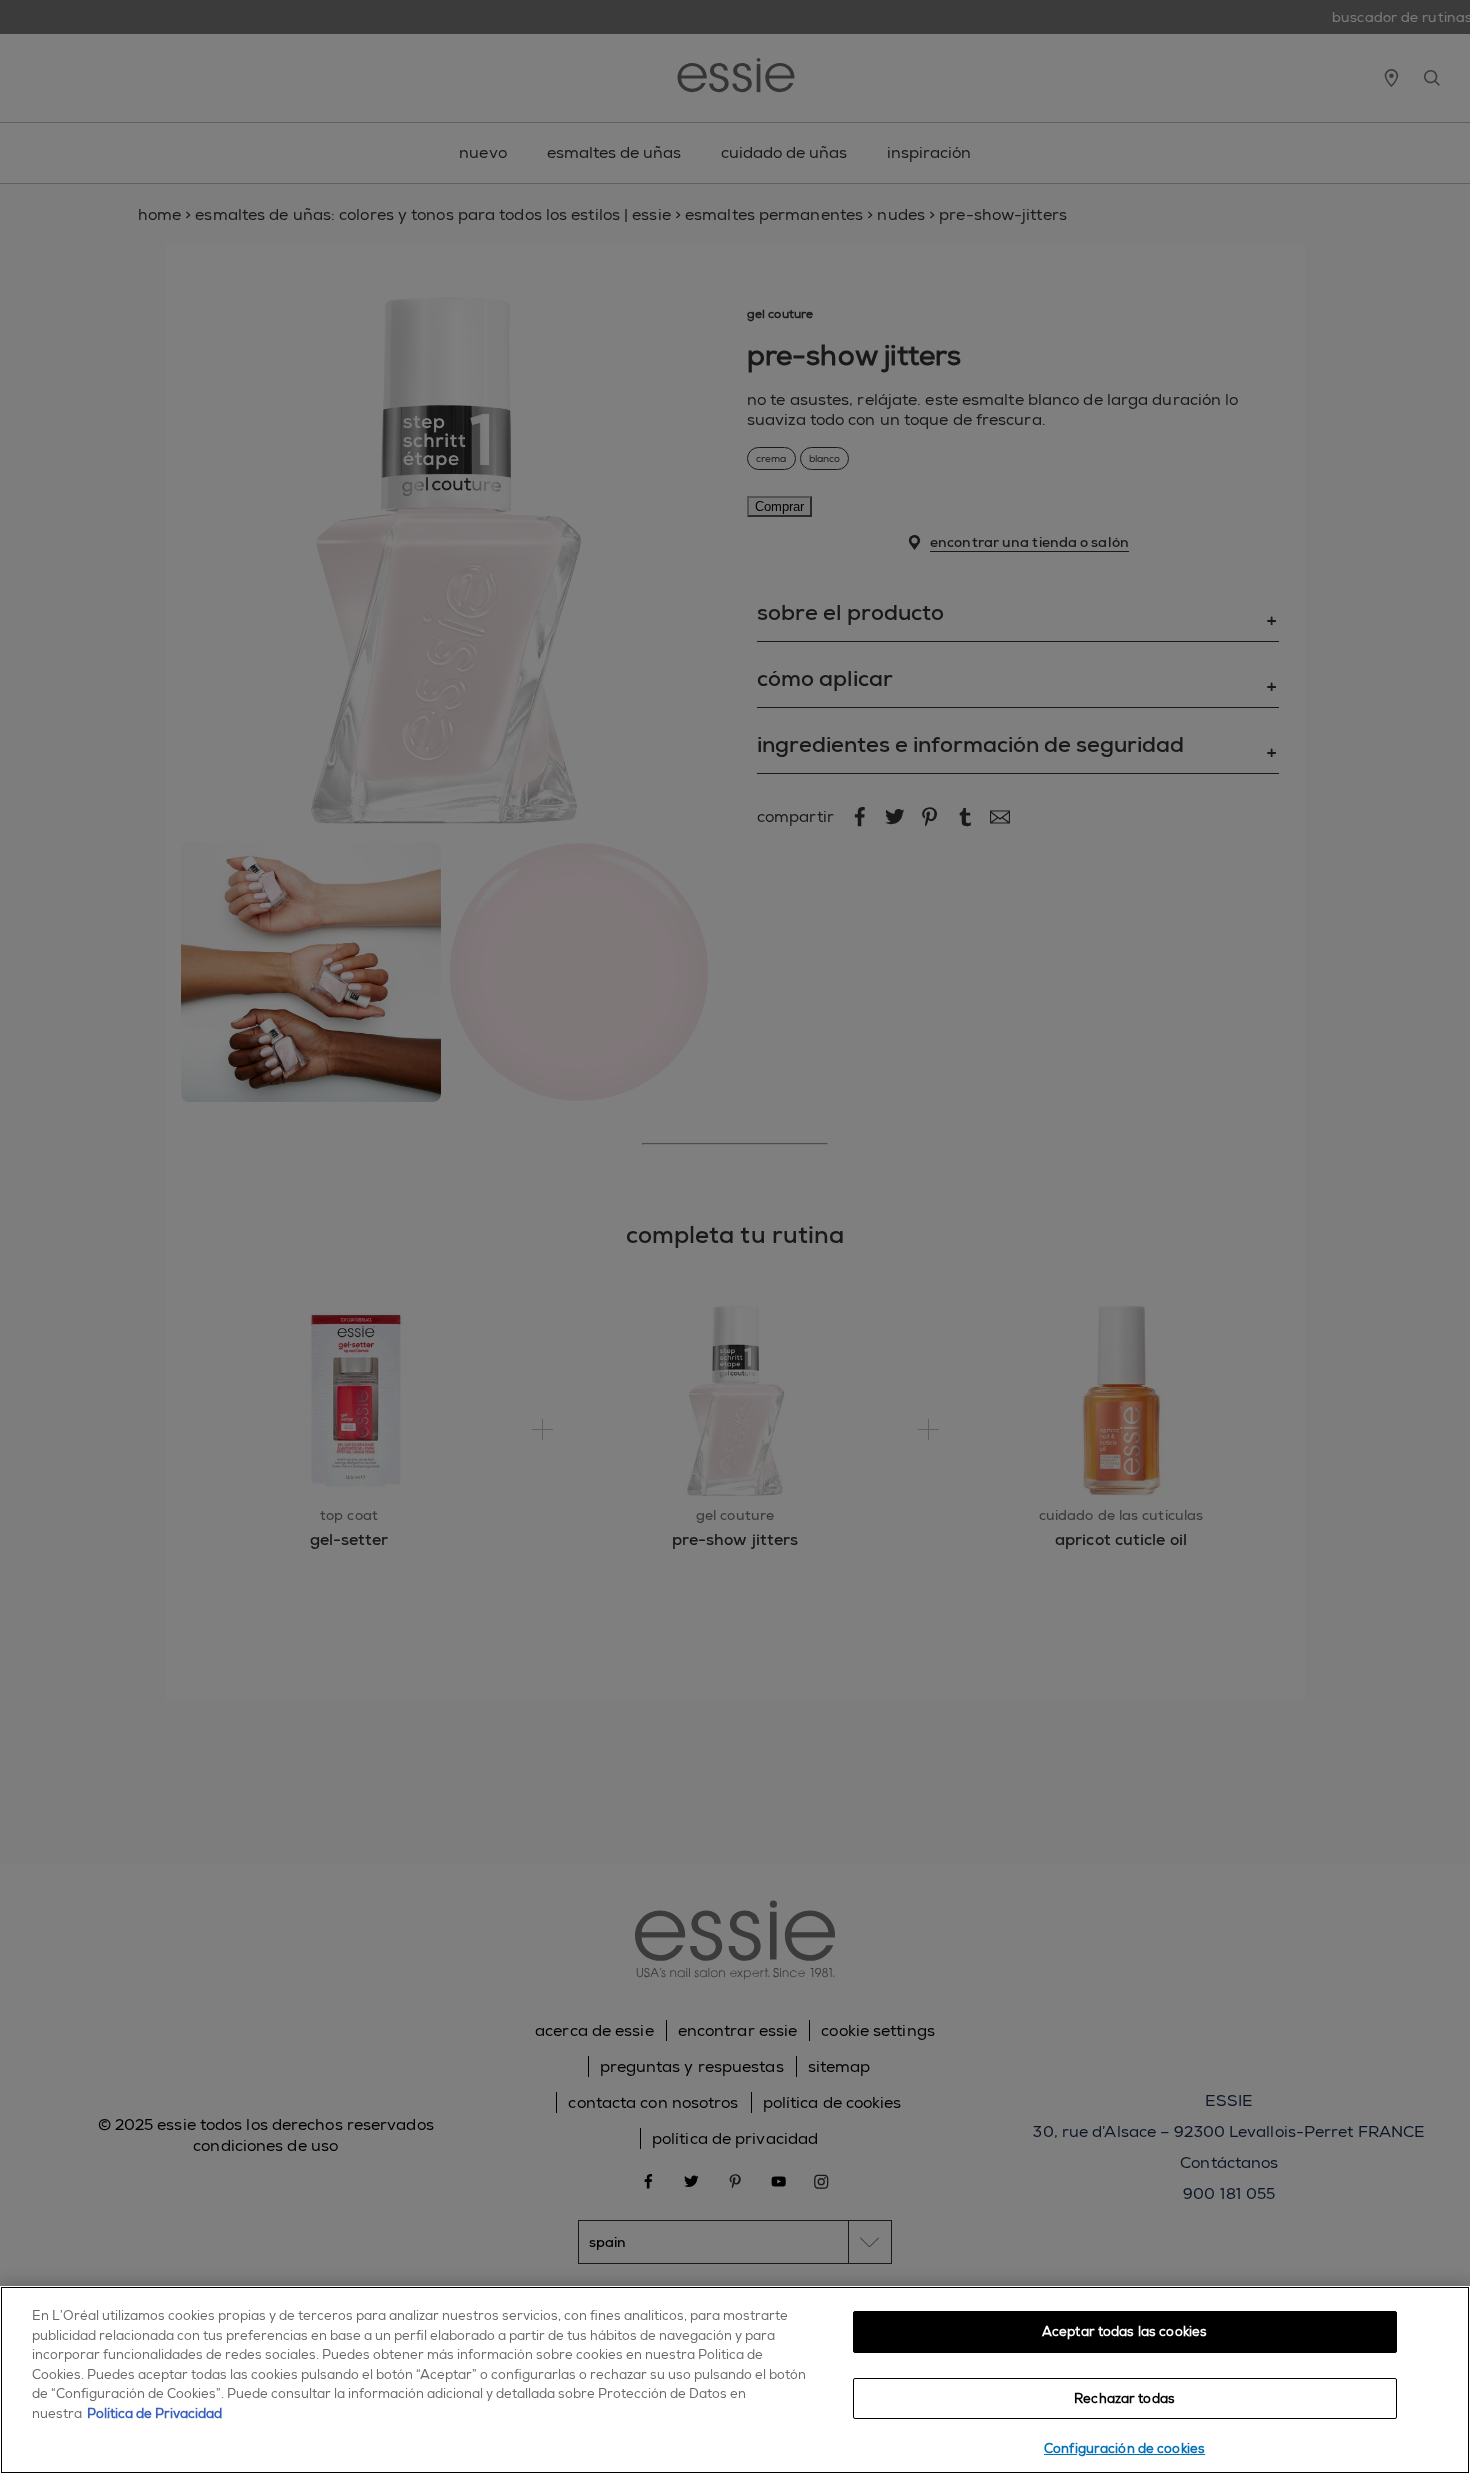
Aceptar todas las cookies (1124, 2331)
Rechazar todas (1124, 2398)
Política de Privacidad (154, 2413)
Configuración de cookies (1124, 2448)
